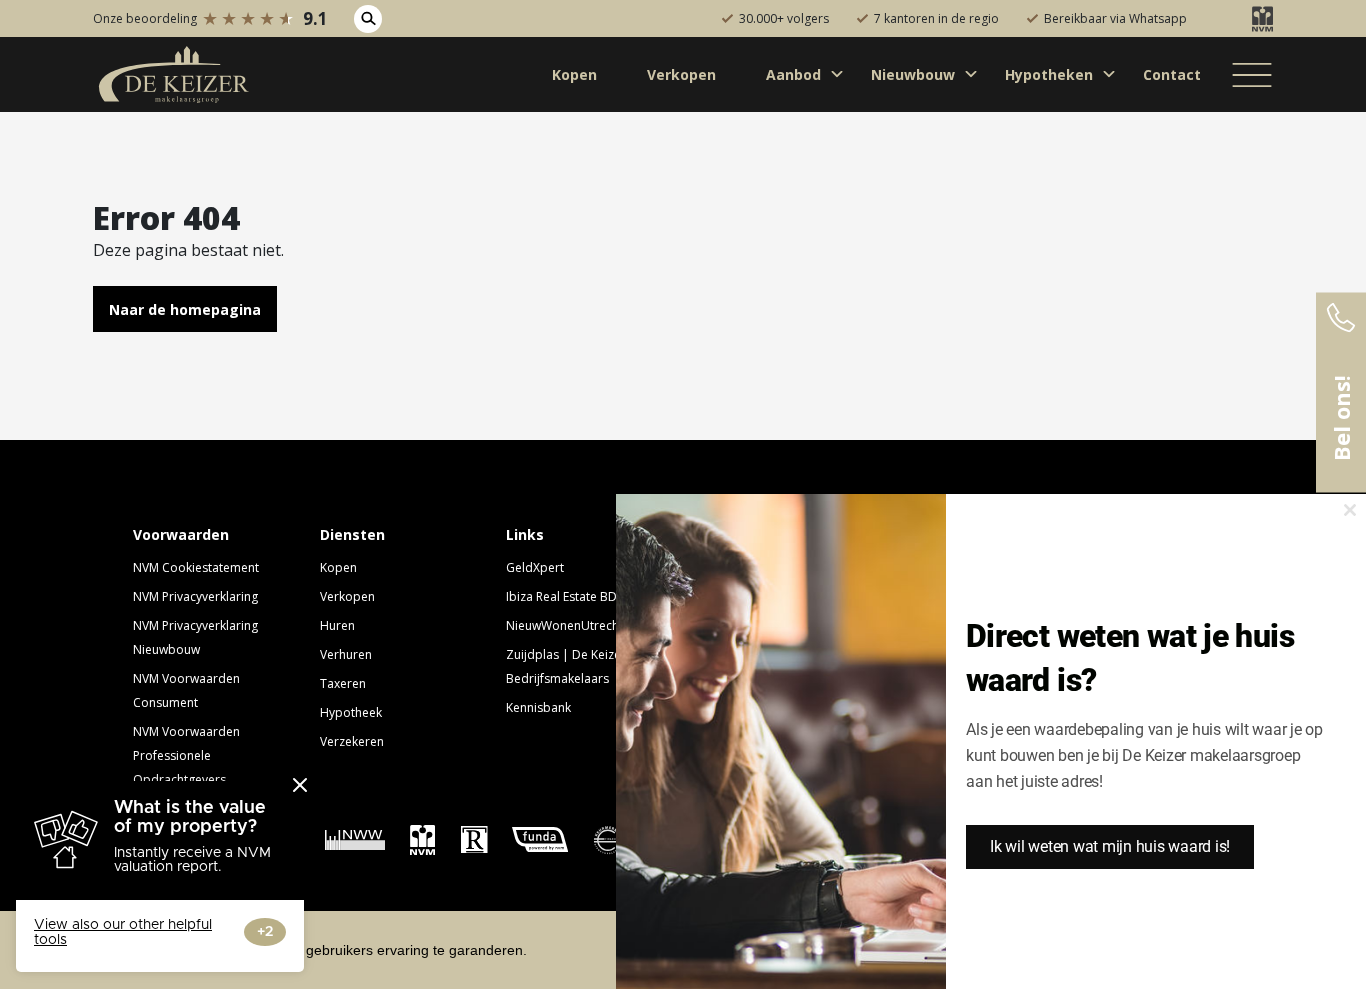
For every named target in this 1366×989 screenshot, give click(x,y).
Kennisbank (538, 707)
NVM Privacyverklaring (195, 596)
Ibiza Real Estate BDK (565, 596)
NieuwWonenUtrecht (564, 625)
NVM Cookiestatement (196, 567)
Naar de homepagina (185, 309)
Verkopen (347, 596)
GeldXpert (535, 567)
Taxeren (343, 683)
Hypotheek (351, 712)
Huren (337, 625)
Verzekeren (352, 741)
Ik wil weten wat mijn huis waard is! (1110, 846)
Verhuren (346, 654)
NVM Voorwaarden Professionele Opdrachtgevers (186, 755)
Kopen (338, 567)
